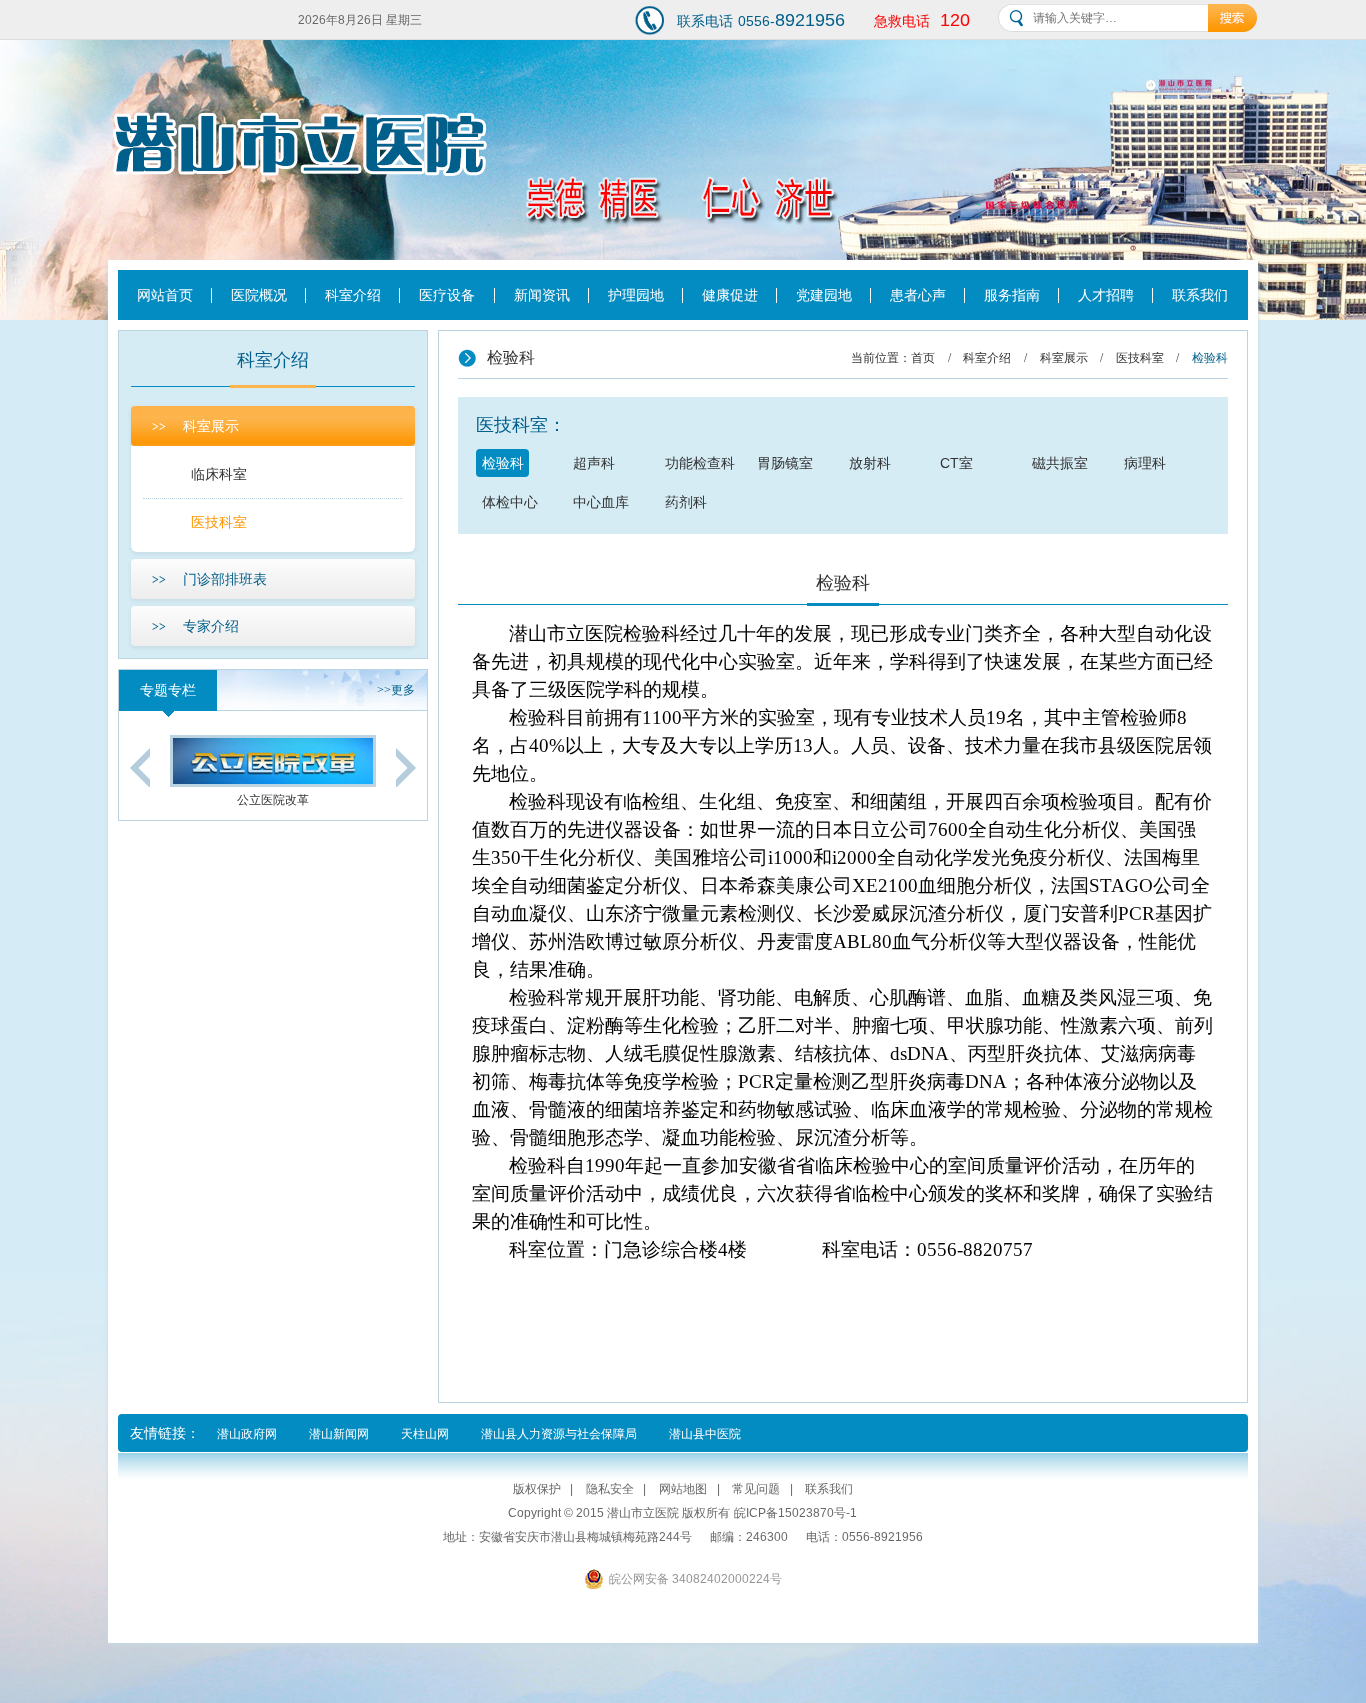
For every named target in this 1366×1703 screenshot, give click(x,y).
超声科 (594, 463)
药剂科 (686, 502)
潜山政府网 (247, 1434)
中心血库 (601, 502)
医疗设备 (447, 295)
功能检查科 (700, 463)
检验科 (503, 463)
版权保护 (537, 1489)
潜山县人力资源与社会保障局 (559, 1434)
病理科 (1145, 463)
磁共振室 (1060, 463)
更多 (396, 690)
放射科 (870, 463)
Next (406, 767)
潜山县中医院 (705, 1434)
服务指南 (1012, 295)
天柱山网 (425, 1434)
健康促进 (730, 295)
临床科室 (219, 474)
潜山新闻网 (339, 1434)
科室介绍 (353, 295)
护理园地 (636, 295)
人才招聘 (1106, 295)
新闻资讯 (542, 295)
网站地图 (683, 1489)
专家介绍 (195, 626)
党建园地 (824, 295)
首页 (923, 358)
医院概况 (259, 295)
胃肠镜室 (785, 463)
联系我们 (1200, 295)
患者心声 (918, 295)
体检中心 (510, 502)
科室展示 (195, 426)
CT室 (956, 463)
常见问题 (756, 1489)
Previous (140, 767)
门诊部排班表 (209, 579)
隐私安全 (610, 1489)
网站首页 (165, 295)
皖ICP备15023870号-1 (795, 1513)
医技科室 (219, 522)
